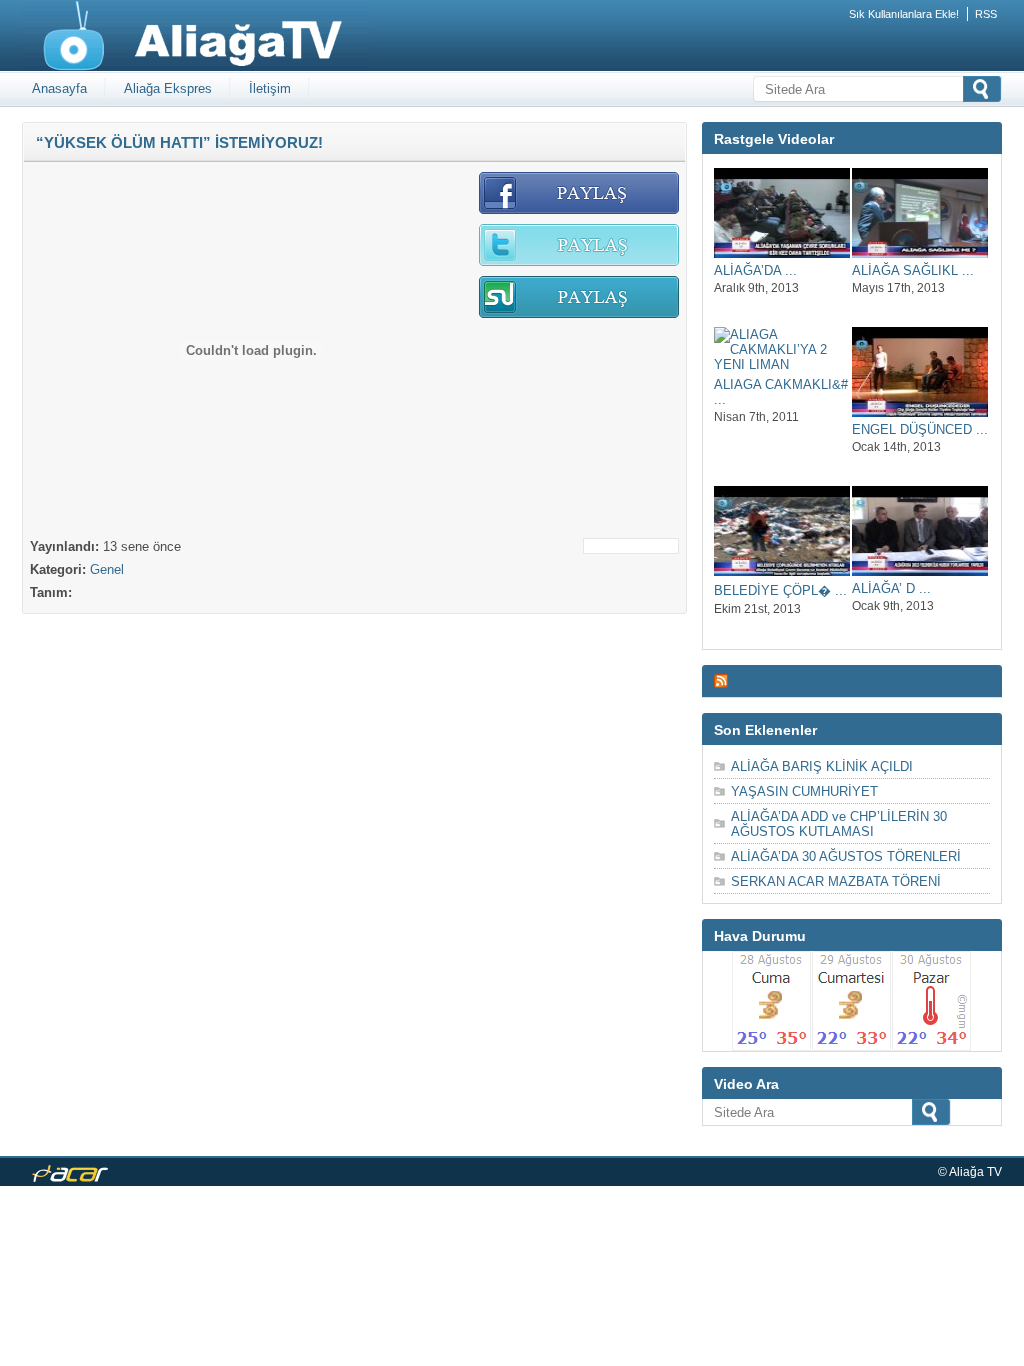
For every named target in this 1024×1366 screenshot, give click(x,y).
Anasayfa (59, 88)
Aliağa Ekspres (168, 88)
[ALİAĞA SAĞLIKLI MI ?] (920, 253)
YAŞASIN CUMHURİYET (804, 791)
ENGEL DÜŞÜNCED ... (920, 429)
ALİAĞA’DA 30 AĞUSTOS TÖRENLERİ (846, 856)
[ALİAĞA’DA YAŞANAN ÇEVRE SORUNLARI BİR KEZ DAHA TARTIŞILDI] (782, 253)
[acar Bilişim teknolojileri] (70, 1178)
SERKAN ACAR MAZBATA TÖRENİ (836, 881)
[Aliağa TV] (195, 67)
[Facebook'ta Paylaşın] (579, 210)
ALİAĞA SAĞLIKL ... (913, 270)
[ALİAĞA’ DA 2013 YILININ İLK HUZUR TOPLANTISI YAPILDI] (920, 571)
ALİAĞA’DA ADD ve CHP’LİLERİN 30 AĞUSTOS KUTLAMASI (839, 824)
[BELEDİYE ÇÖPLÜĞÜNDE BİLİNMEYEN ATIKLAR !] (782, 571)
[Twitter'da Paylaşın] (579, 262)
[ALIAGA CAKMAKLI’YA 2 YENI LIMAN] (782, 364)
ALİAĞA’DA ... (755, 270)
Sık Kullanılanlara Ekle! (904, 14)
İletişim (270, 88)
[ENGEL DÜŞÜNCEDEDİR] (920, 412)
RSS (986, 14)
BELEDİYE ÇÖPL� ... (780, 590)
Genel (107, 569)
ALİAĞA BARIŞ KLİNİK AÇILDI (822, 766)
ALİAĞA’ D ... (891, 588)
